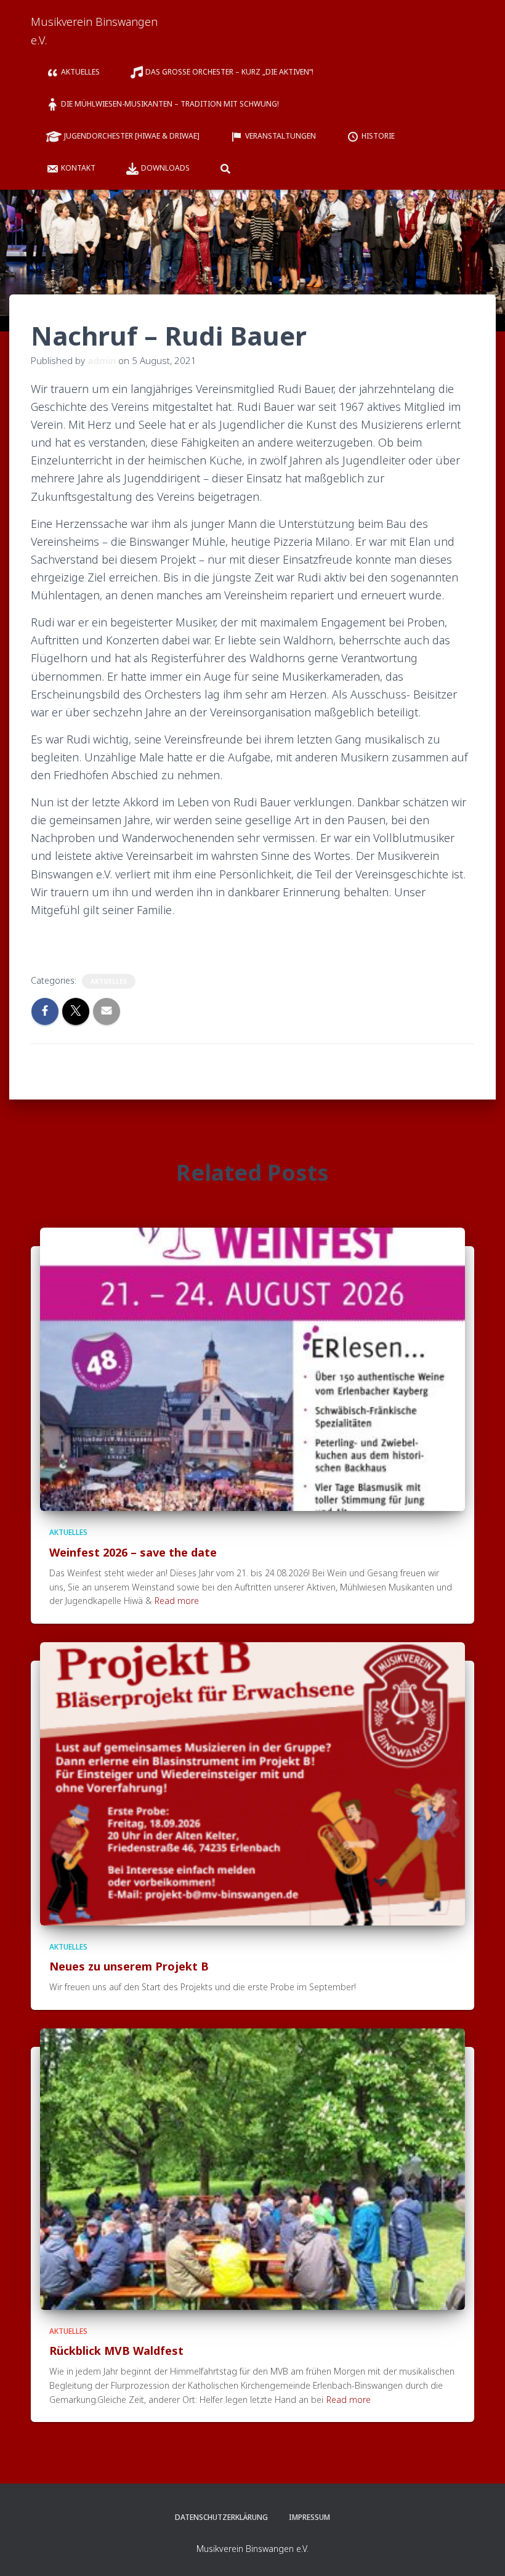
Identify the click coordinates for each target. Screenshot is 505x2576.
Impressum (309, 2517)
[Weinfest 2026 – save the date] (252, 1368)
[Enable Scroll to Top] (481, 2551)
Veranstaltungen (281, 136)
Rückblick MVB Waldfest (116, 2351)
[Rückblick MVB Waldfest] (252, 2168)
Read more (177, 1601)
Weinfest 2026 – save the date (133, 1552)
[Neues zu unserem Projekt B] (252, 1783)
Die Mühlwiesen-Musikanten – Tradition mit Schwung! (170, 104)
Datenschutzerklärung (221, 2517)
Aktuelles (80, 72)
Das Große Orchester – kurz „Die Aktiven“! (230, 72)
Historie (378, 136)
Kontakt (78, 168)
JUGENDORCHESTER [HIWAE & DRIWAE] (132, 136)
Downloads (165, 168)
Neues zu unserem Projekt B (129, 1966)
